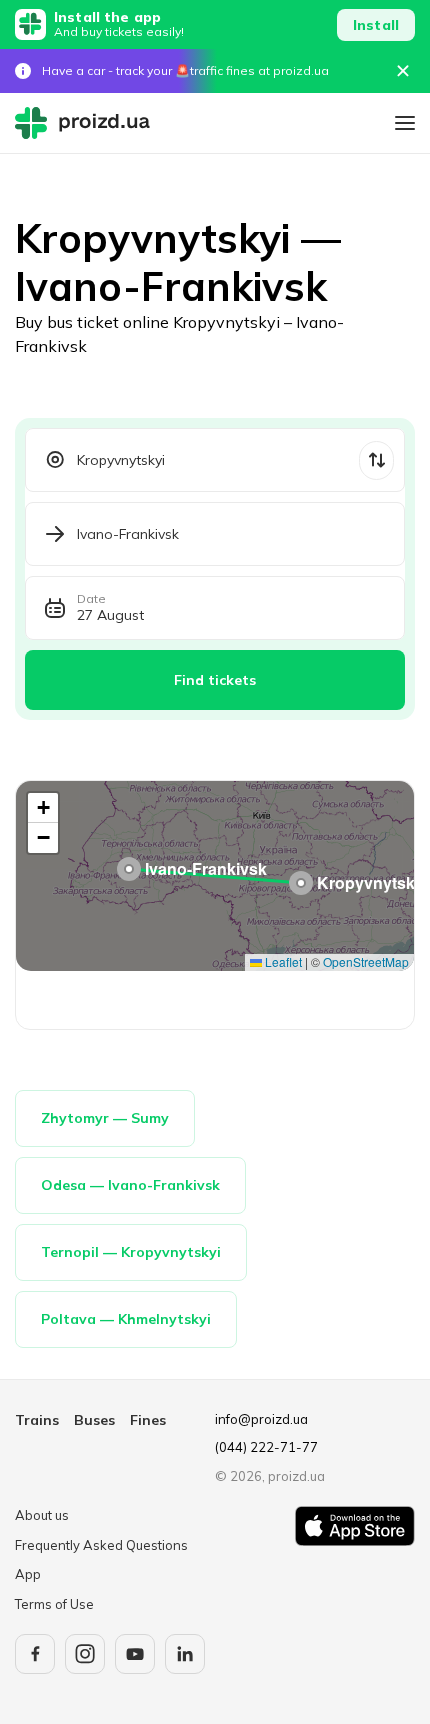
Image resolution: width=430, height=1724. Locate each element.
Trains (37, 1420)
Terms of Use (54, 1604)
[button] (301, 883)
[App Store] (355, 1560)
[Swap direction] (376, 460)
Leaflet (282, 961)
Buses (94, 1420)
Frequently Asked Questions (101, 1545)
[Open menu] (405, 123)
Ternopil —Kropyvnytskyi (131, 1252)
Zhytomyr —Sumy (105, 1118)
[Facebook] (35, 1654)
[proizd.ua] (87, 123)
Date (91, 599)
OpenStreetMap (366, 961)
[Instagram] (85, 1654)
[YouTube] (135, 1654)
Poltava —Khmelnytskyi (126, 1319)
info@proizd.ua (261, 1419)
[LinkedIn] (185, 1654)
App (28, 1574)
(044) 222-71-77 (266, 1447)
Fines (148, 1420)
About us (42, 1515)
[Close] (403, 71)
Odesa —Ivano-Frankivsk (130, 1185)
